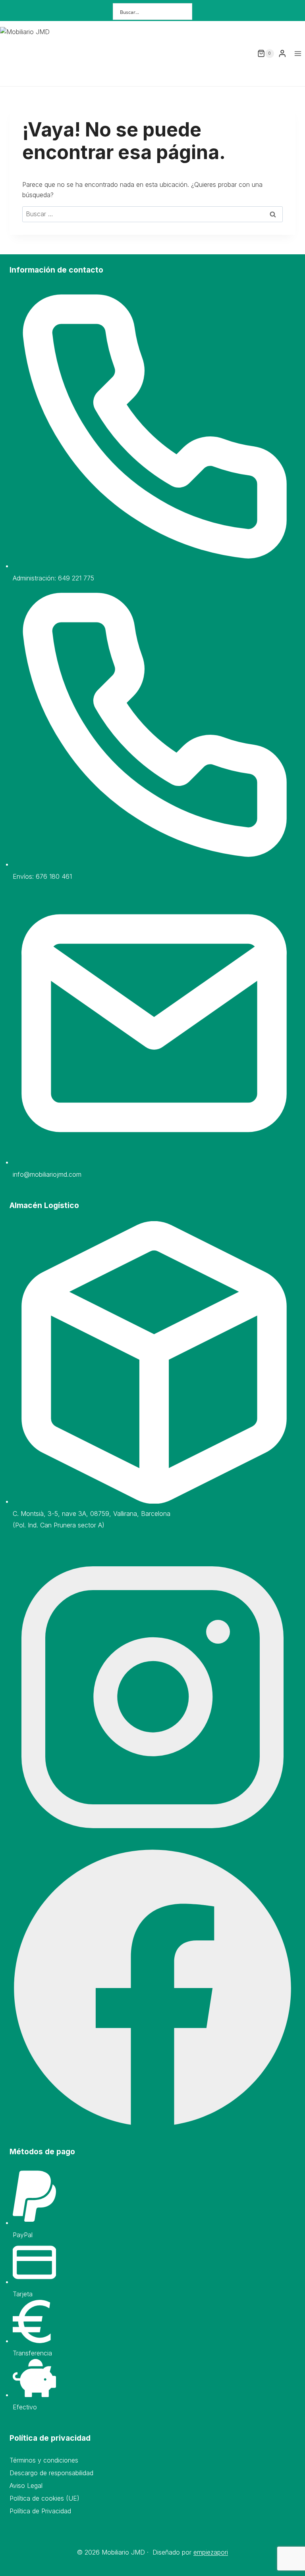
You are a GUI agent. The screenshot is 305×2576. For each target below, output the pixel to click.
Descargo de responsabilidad (51, 2473)
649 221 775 (76, 578)
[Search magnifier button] (184, 12)
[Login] (282, 53)
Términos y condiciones (44, 2460)
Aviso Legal (26, 2486)
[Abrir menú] (298, 53)
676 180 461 (54, 876)
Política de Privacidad (40, 2511)
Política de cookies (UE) (44, 2498)
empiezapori (211, 2552)
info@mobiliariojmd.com (47, 1174)
